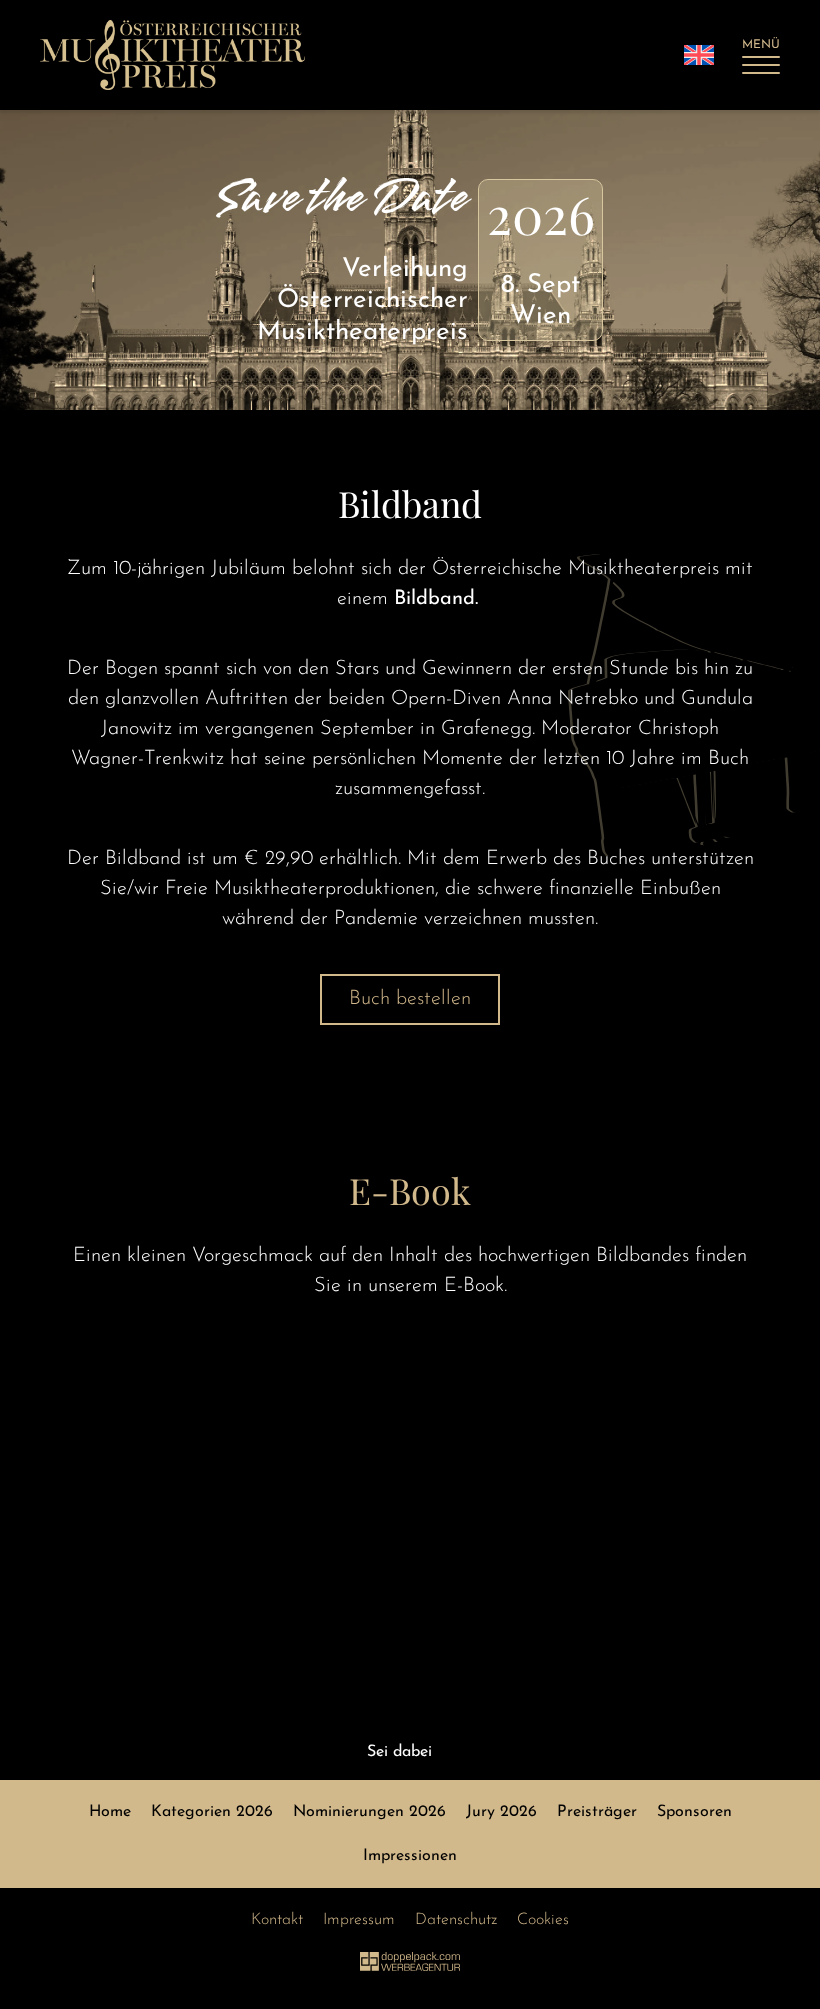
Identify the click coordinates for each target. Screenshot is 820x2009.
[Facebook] (448, 1751)
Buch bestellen (410, 999)
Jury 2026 (501, 1812)
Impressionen (410, 1856)
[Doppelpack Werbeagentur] (410, 1967)
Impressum (359, 1920)
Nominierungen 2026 (369, 1812)
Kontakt (277, 1920)
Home (110, 1812)
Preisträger (597, 1812)
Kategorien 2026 (212, 1812)
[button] (761, 55)
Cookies (543, 1920)
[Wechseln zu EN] (699, 55)
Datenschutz (456, 1920)
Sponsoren (694, 1812)
